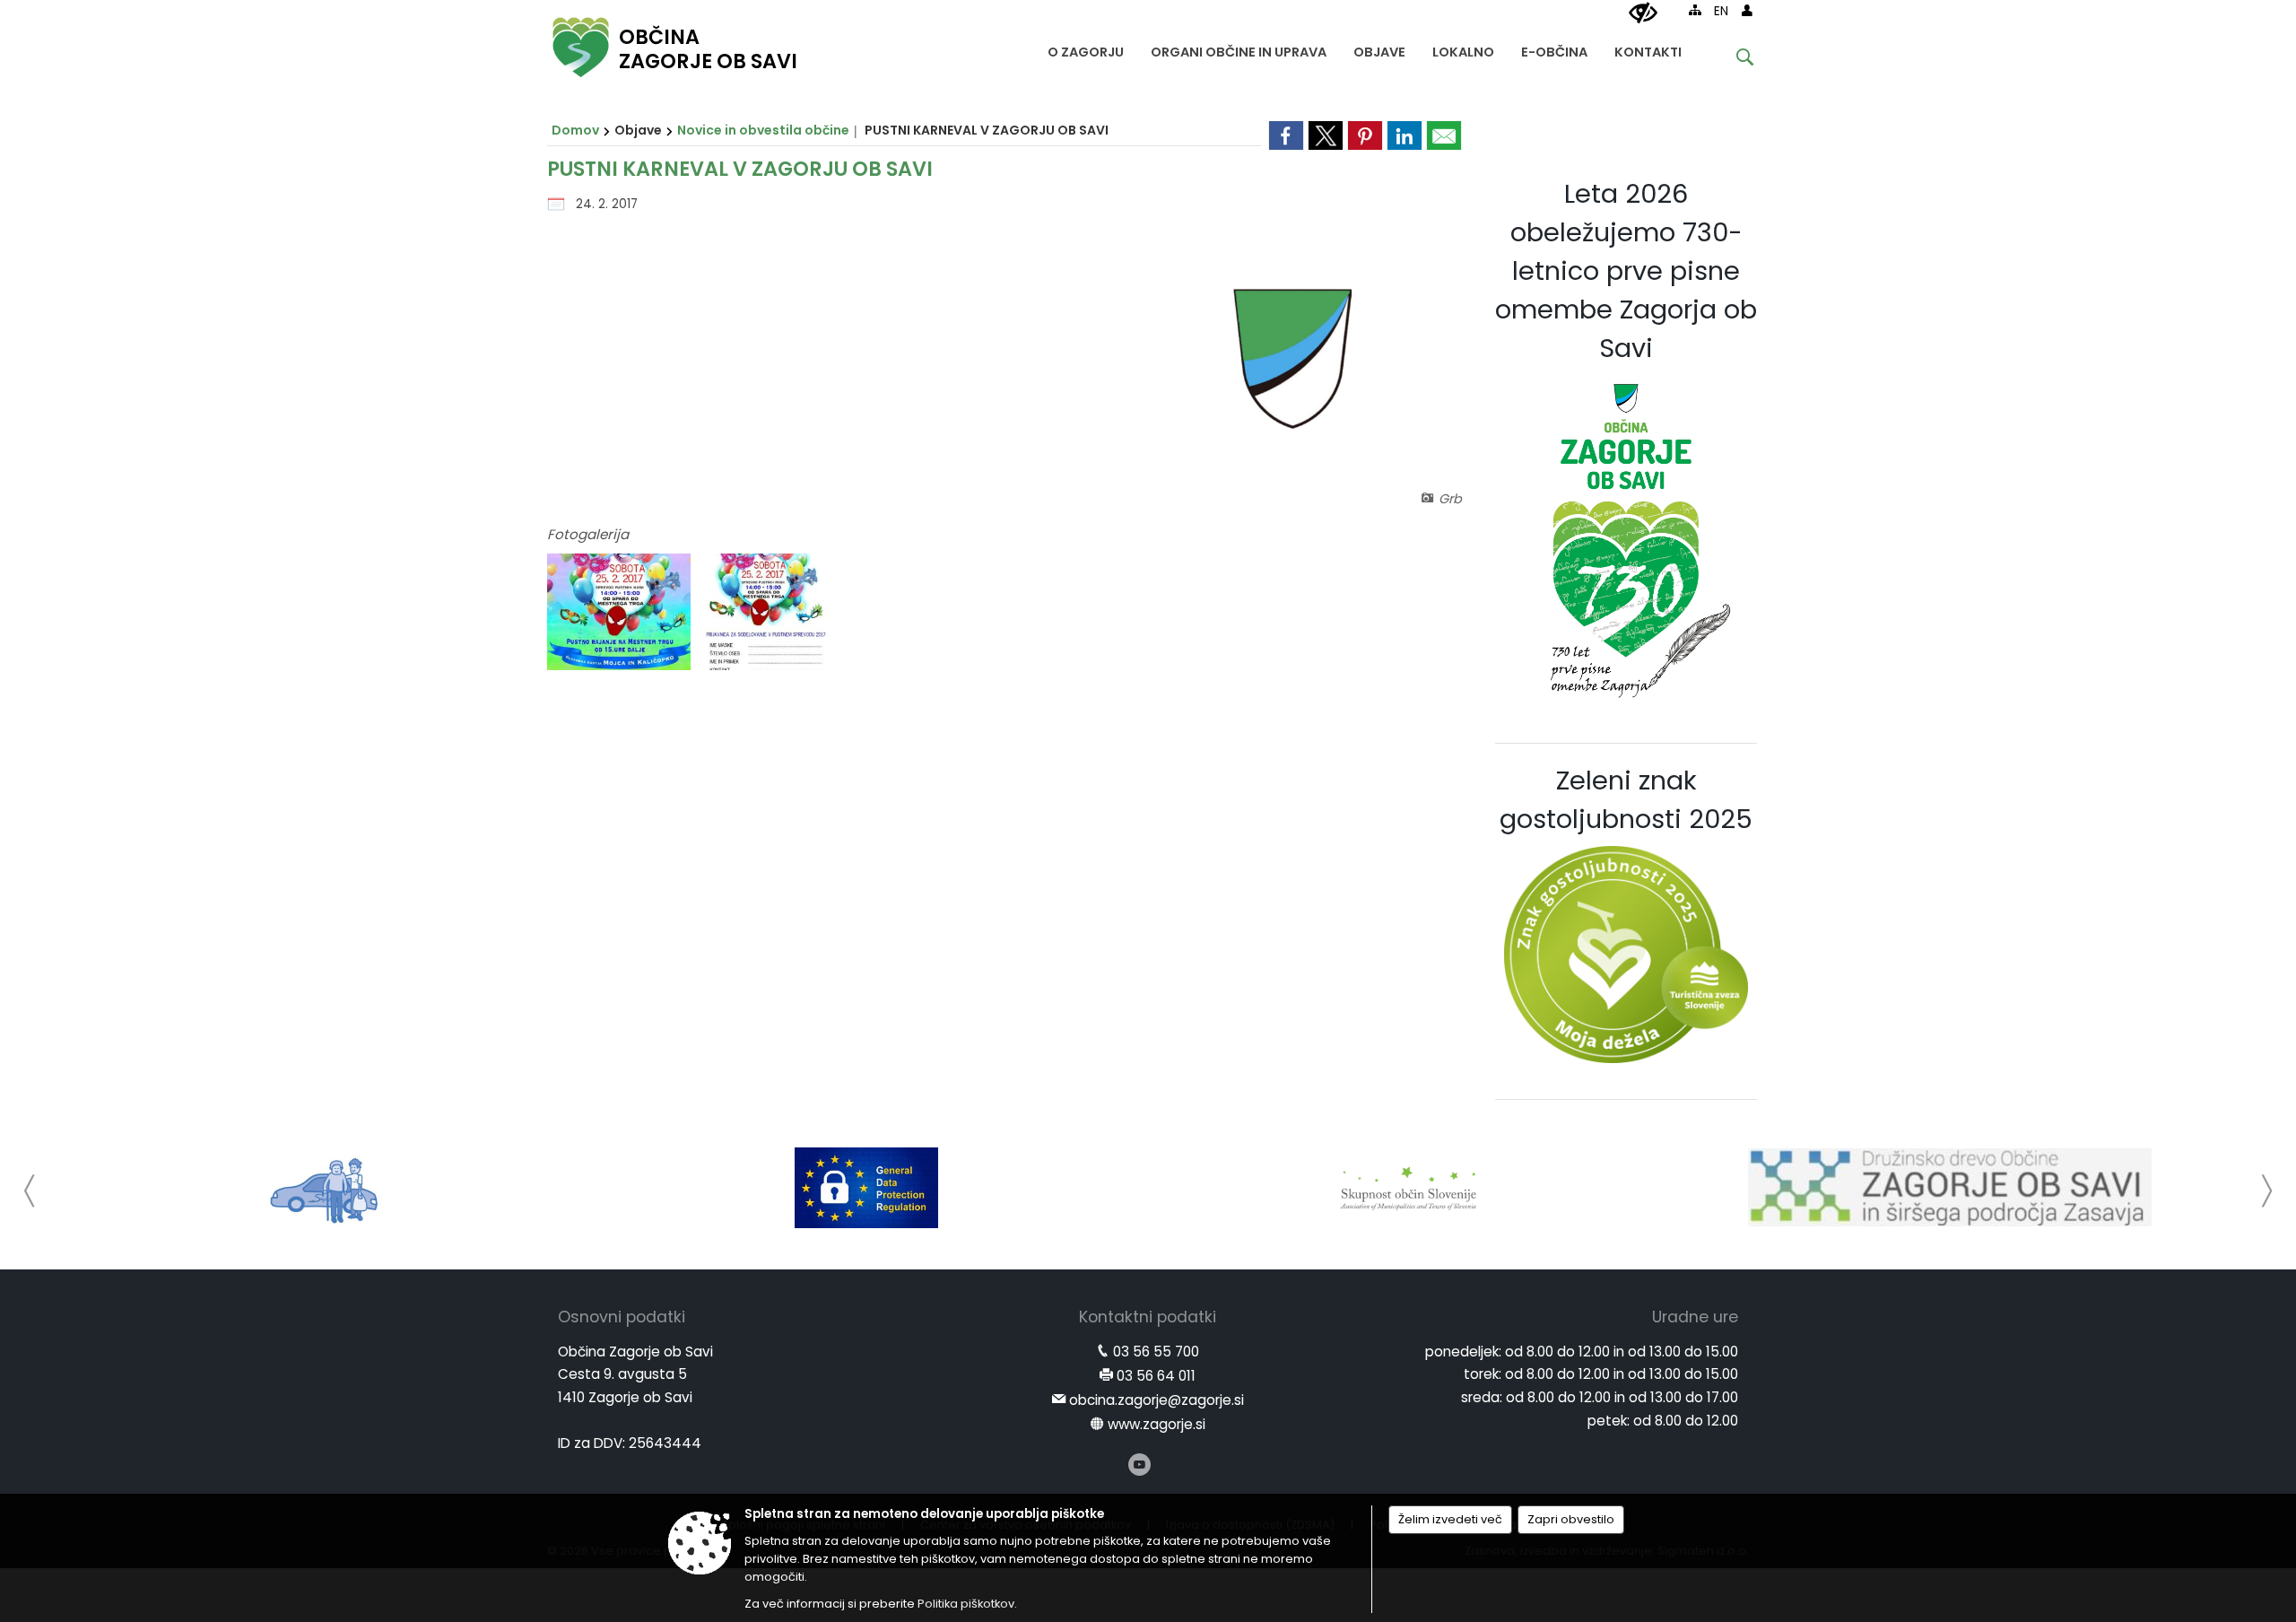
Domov (575, 130)
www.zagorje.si (1157, 1424)
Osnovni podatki (622, 1317)
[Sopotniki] (325, 1188)
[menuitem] (1086, 48)
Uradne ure (1695, 1317)
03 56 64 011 (1156, 1376)
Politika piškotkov (966, 1604)
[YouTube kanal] (1139, 1465)
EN (1721, 11)
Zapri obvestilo (1571, 1519)
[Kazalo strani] (1695, 10)
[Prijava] (1747, 10)
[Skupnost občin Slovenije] (1408, 1188)
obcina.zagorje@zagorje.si (1157, 1400)
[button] (30, 1191)
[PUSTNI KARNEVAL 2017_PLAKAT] (621, 612)
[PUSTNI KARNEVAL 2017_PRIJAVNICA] (766, 612)
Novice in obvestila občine (763, 130)
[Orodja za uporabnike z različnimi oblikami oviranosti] (1643, 13)
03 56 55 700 (1156, 1352)
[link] (1286, 135)
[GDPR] (866, 1188)
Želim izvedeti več (1450, 1519)
